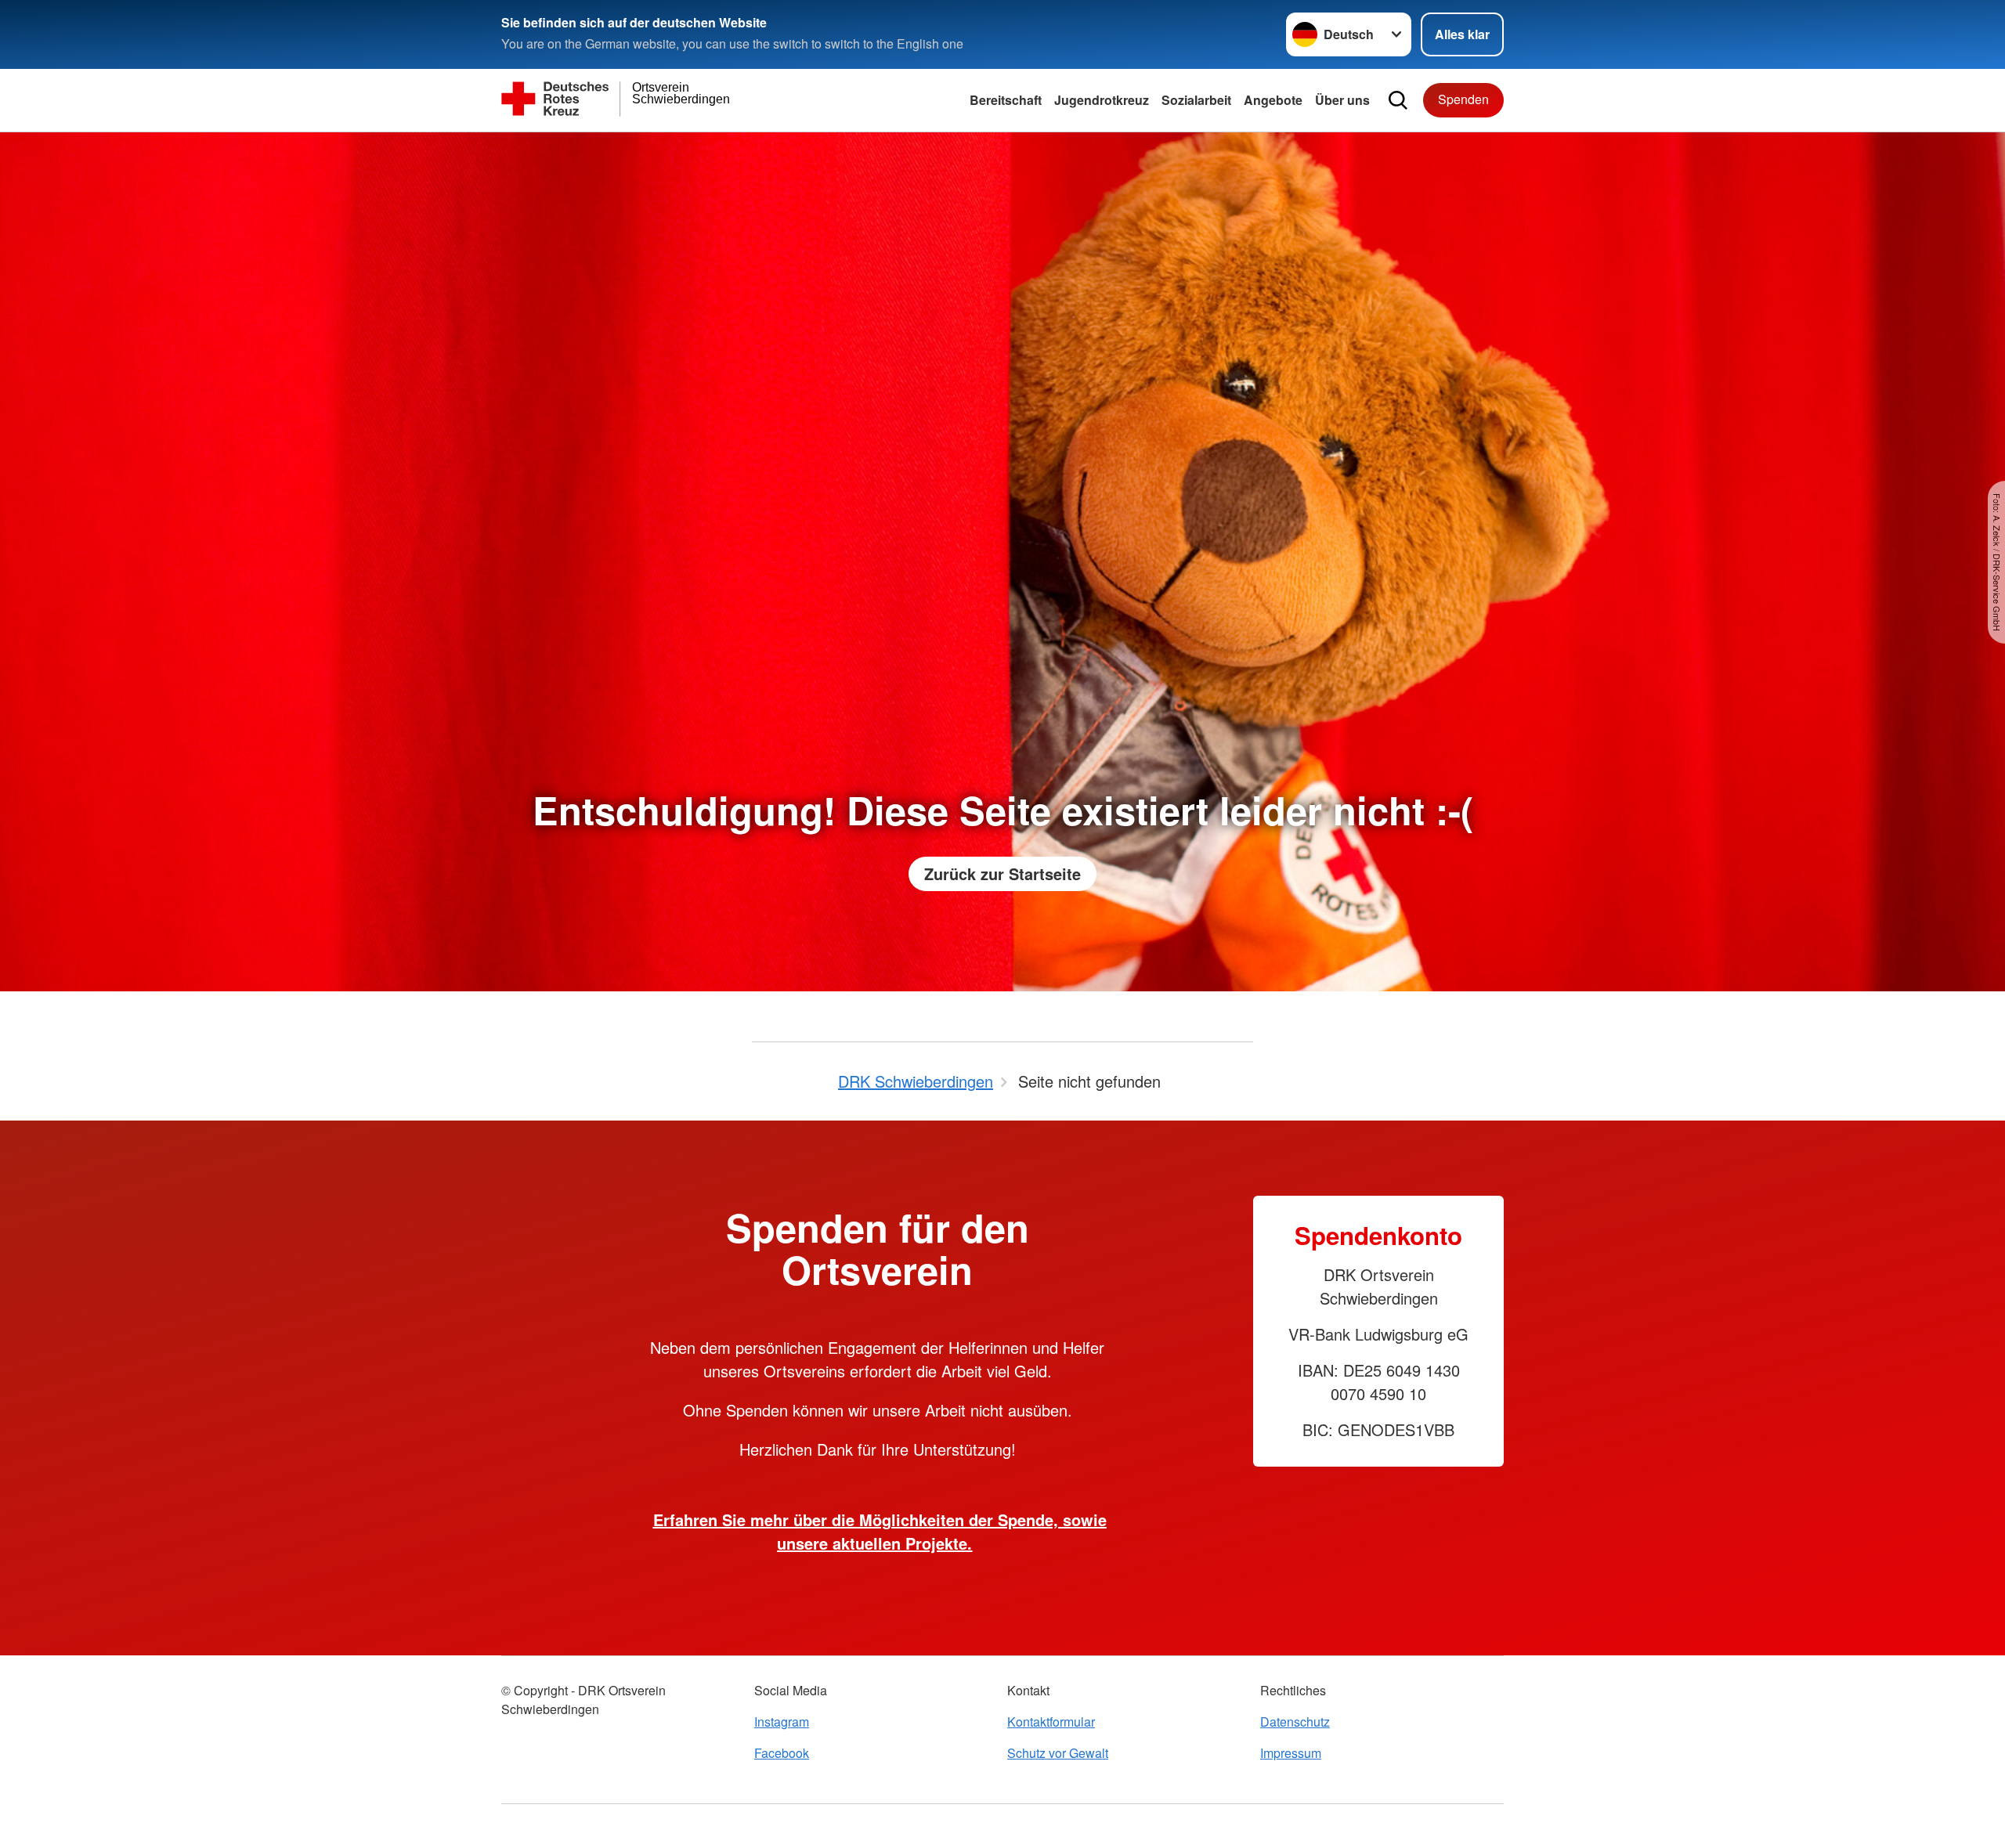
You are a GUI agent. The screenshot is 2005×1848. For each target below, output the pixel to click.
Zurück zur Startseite (1002, 873)
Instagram (782, 1722)
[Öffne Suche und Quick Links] (1398, 100)
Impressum (1291, 1753)
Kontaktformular (1051, 1722)
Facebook (782, 1753)
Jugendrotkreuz (1102, 100)
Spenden (1463, 99)
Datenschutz (1295, 1722)
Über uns (1342, 100)
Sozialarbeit (1196, 100)
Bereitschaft (1006, 100)
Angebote (1273, 100)
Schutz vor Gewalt (1058, 1753)
